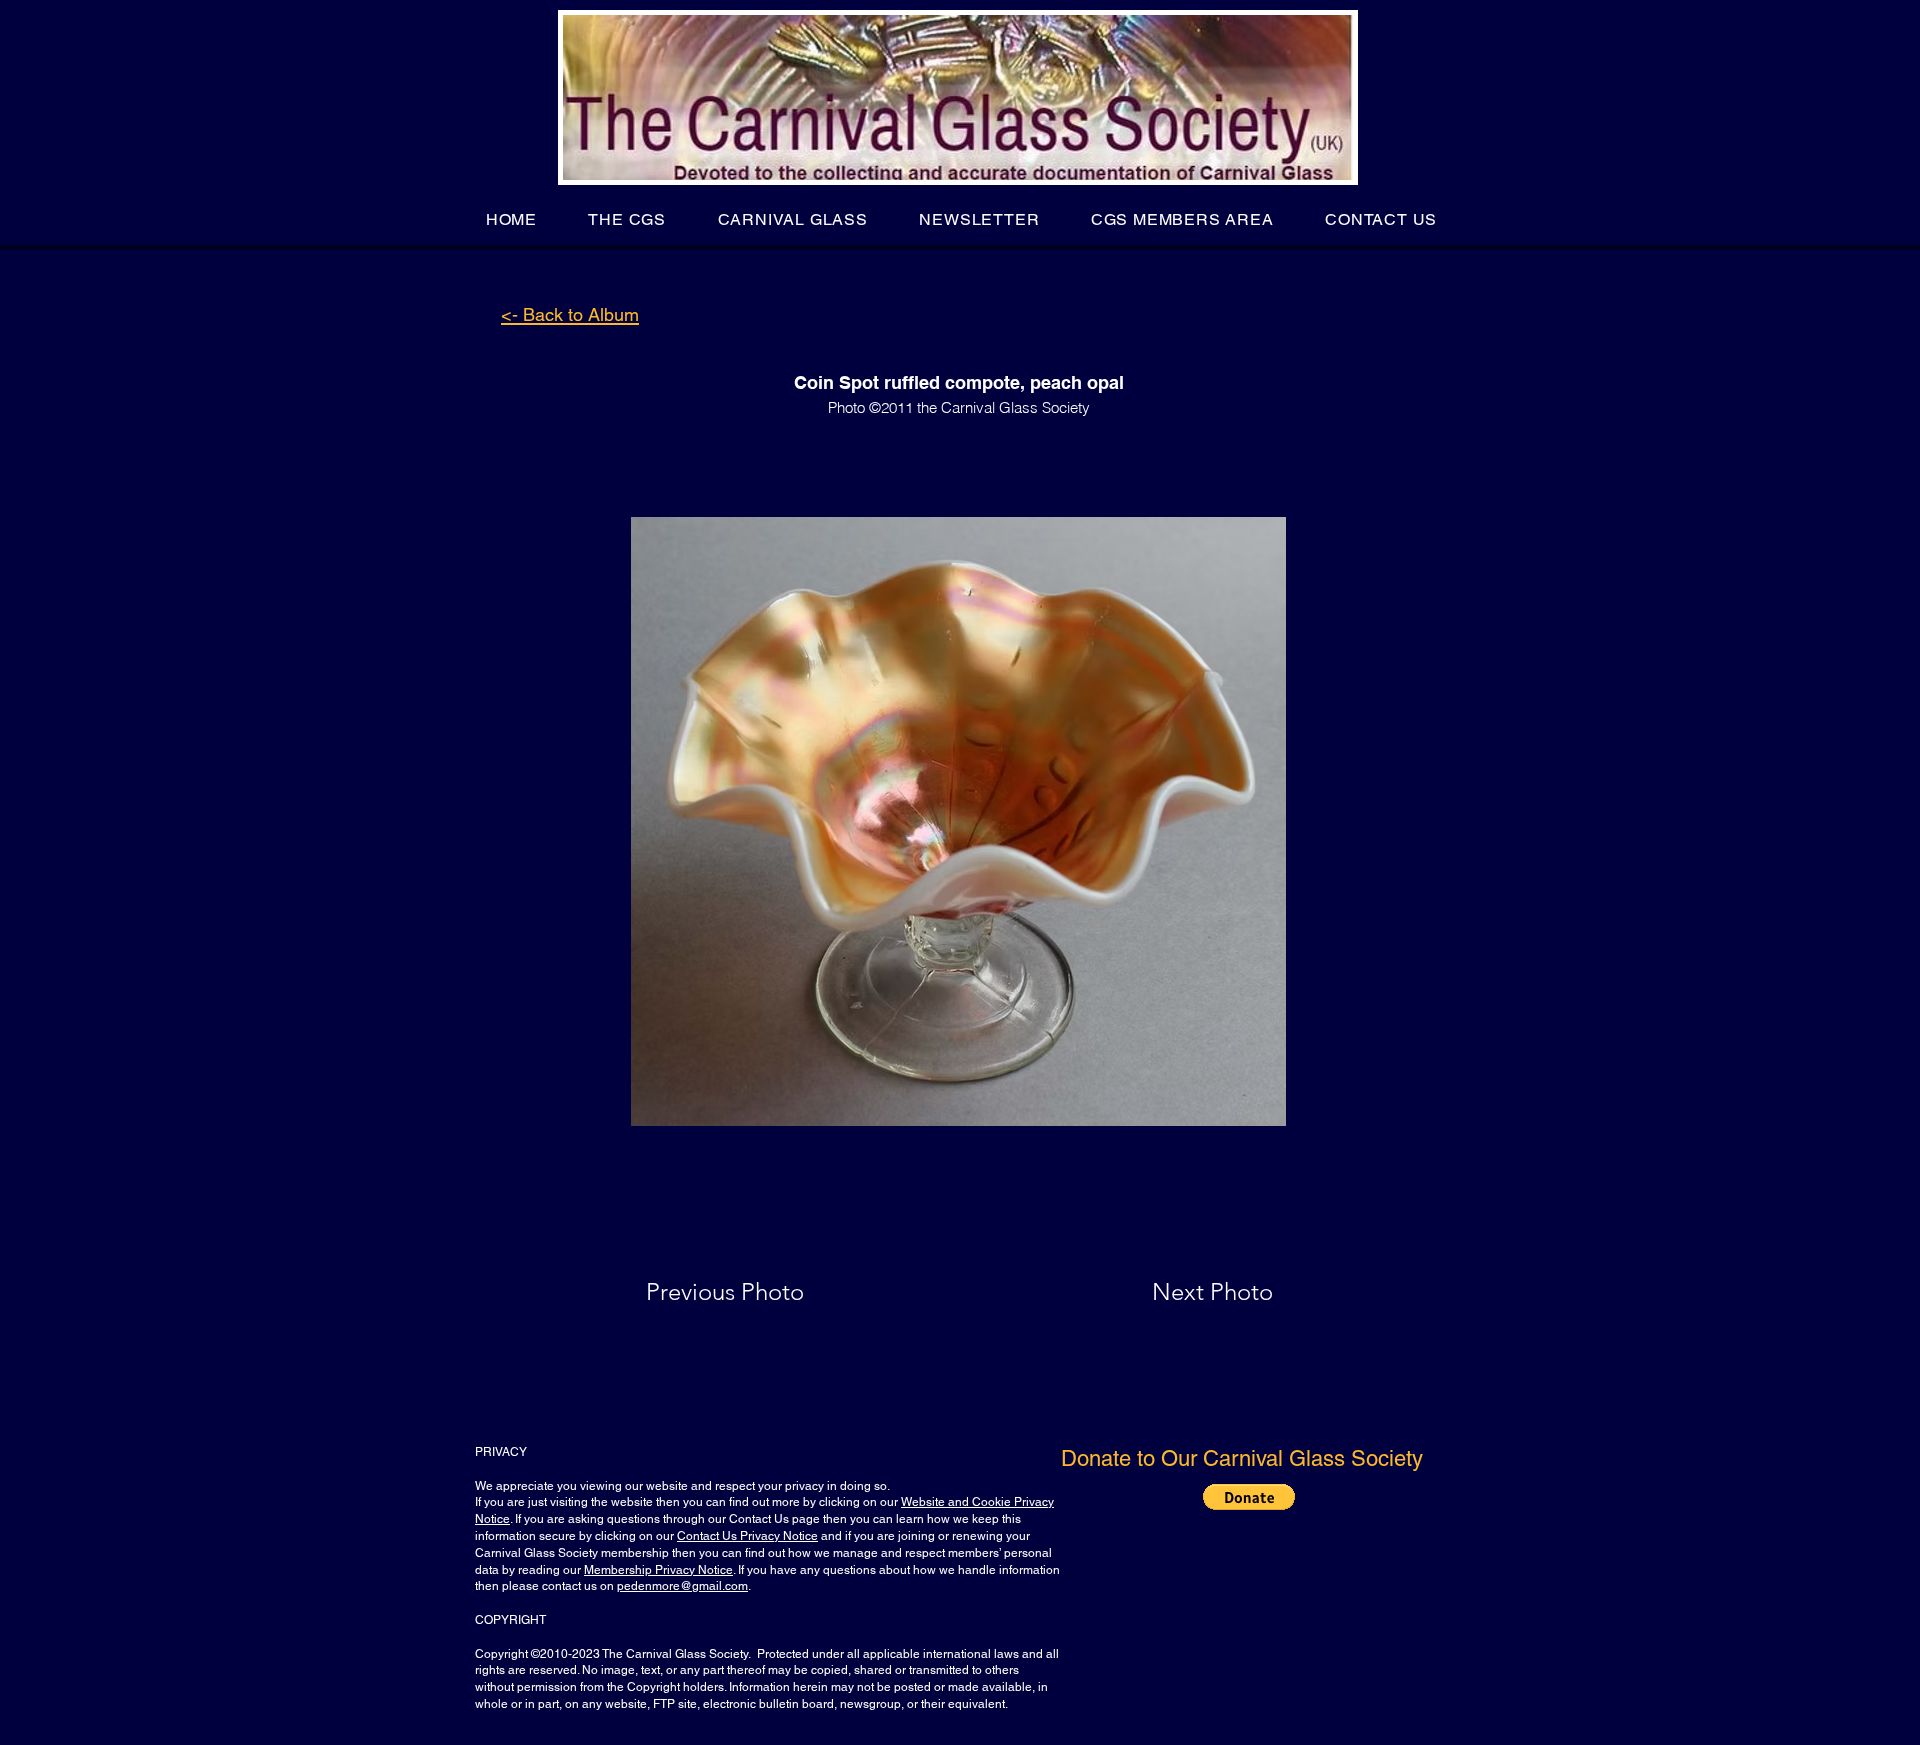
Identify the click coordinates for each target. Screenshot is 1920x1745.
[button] (627, 219)
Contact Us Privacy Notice (747, 1536)
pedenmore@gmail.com (682, 1586)
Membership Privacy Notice (658, 1570)
